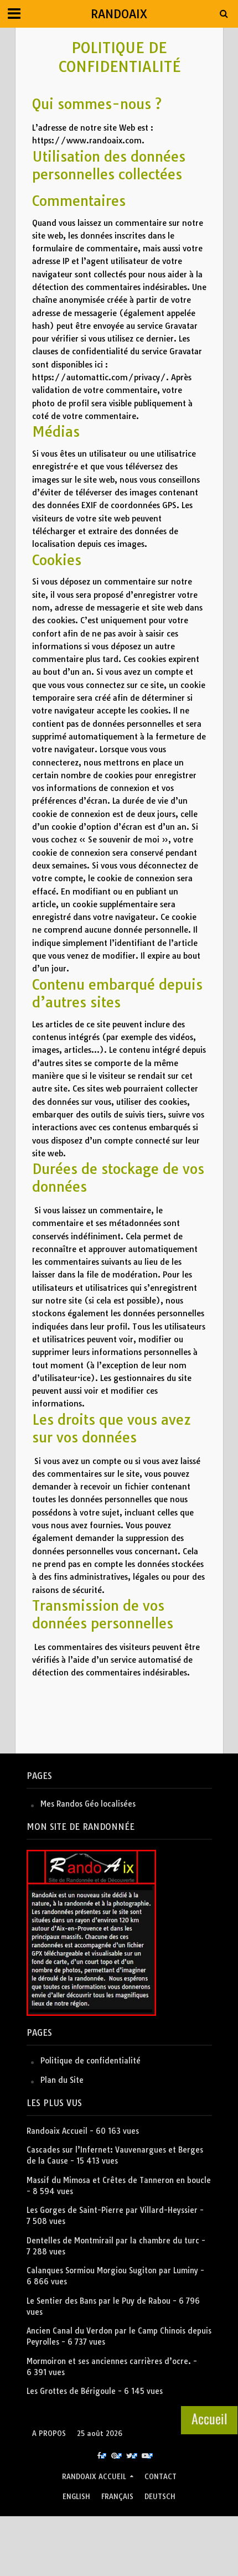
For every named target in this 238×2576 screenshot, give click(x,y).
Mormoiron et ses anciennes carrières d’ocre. (109, 2361)
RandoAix (119, 14)
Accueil (209, 2418)
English (76, 2497)
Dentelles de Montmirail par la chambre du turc (113, 2241)
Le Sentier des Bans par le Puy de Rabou (99, 2301)
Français (117, 2497)
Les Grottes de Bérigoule (71, 2391)
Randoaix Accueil (57, 2131)
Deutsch (160, 2497)
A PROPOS (49, 2433)
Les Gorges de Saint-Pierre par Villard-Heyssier (112, 2210)
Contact (161, 2477)
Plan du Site (62, 2080)
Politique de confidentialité (90, 2061)
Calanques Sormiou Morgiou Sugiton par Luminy (112, 2270)
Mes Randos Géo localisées (88, 1804)
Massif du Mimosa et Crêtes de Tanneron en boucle (119, 2180)
